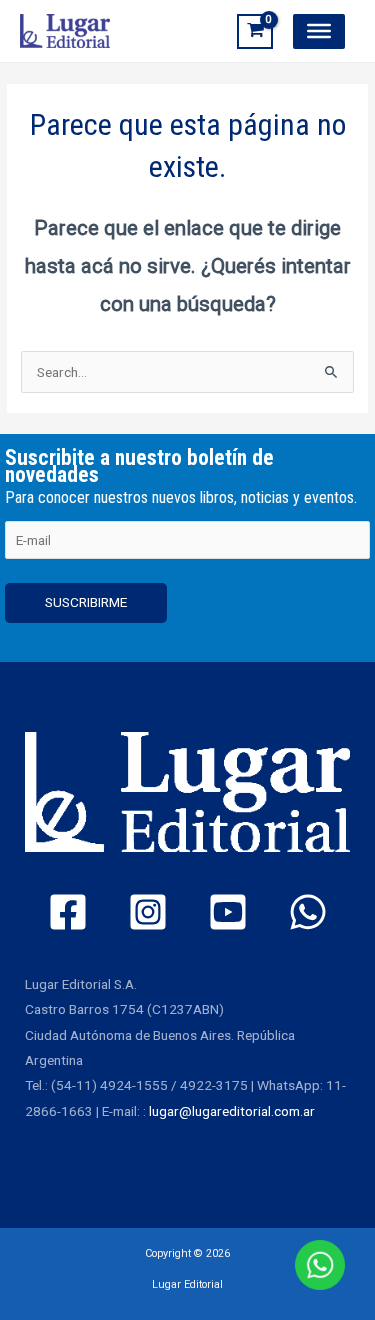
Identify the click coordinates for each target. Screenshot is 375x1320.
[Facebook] (68, 912)
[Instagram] (148, 912)
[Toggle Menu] (319, 31)
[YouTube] (228, 912)
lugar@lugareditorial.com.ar (232, 1111)
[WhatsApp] (308, 912)
